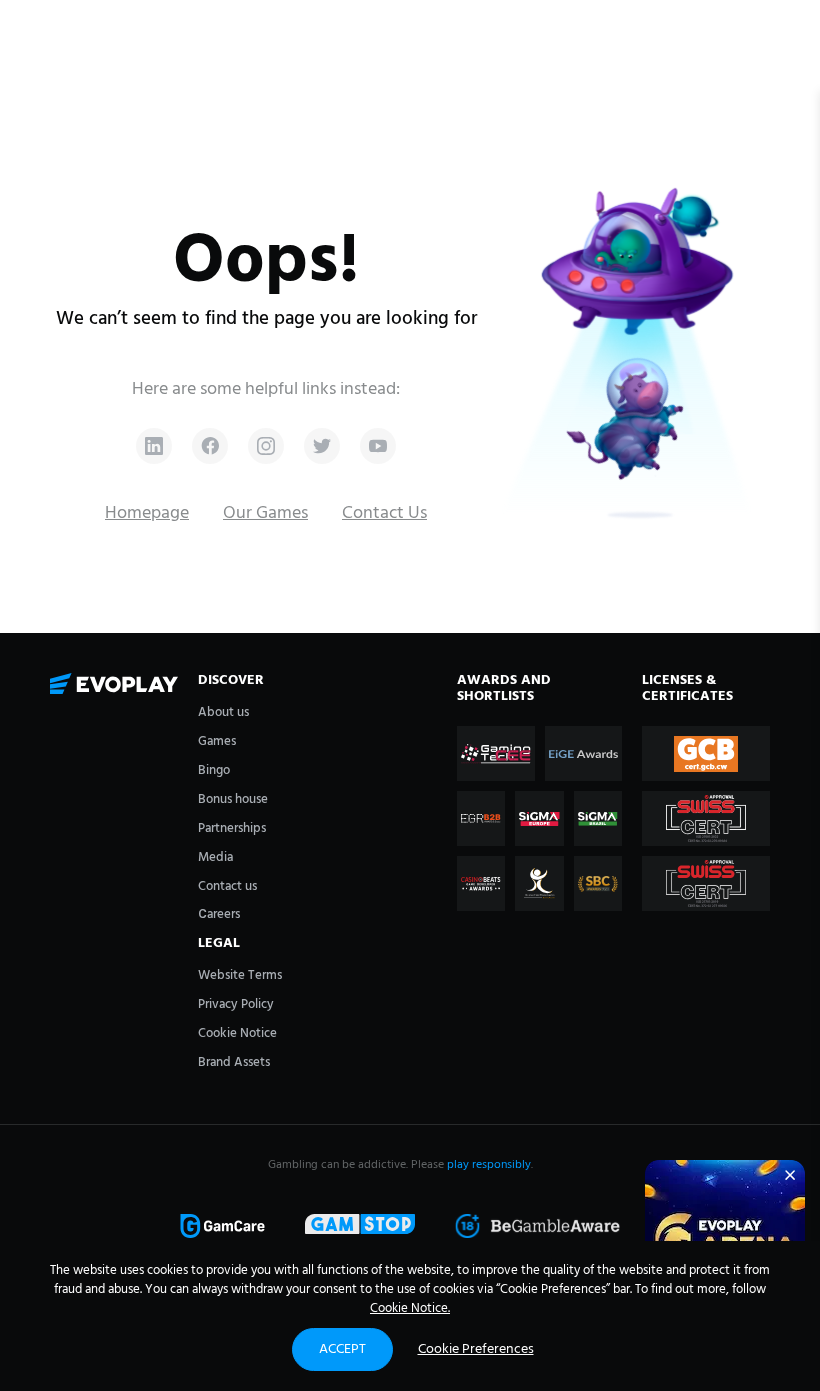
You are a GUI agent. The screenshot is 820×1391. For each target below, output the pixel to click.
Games (217, 741)
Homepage (147, 513)
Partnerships (232, 828)
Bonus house (233, 799)
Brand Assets (234, 1062)
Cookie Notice (237, 1033)
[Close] (790, 1175)
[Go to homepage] (114, 685)
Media (215, 857)
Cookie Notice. (410, 1308)
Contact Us (384, 513)
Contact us (227, 886)
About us (223, 712)
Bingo (214, 770)
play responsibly (489, 1165)
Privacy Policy (236, 1004)
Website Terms (240, 975)
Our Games (265, 513)
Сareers (219, 914)
